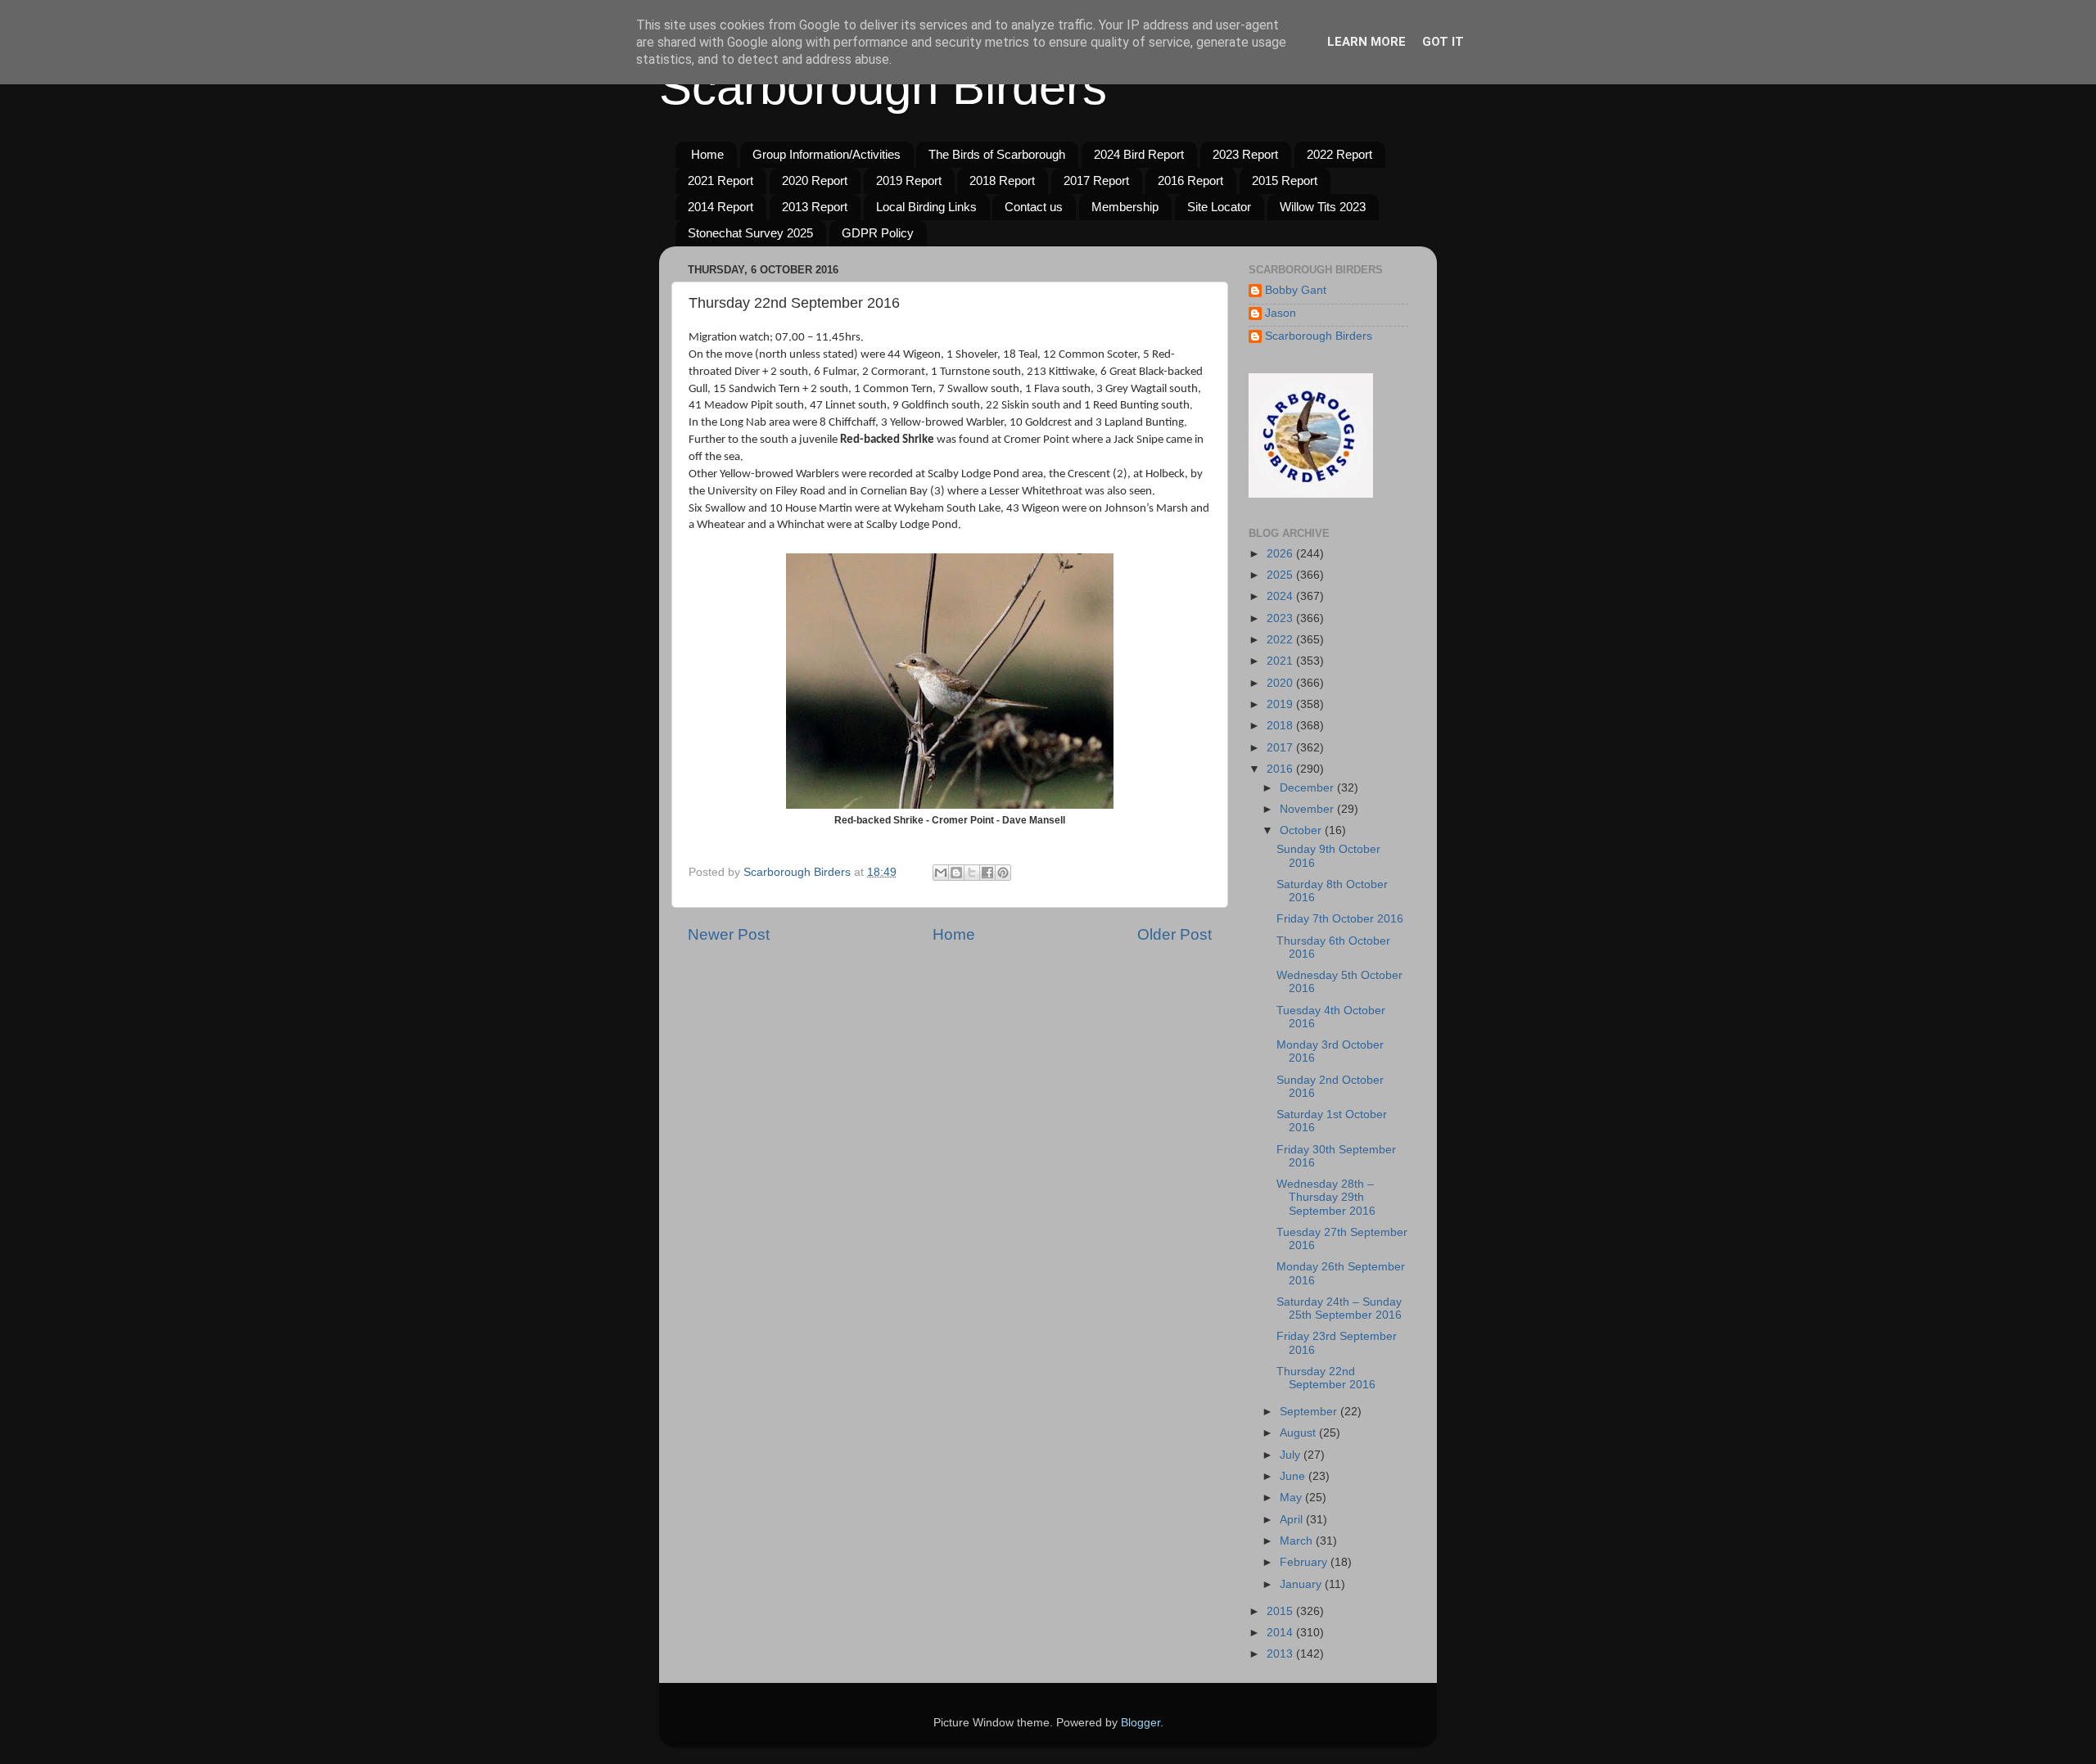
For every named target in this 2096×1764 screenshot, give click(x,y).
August (1299, 1433)
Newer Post (729, 934)
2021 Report (720, 180)
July (1292, 1455)
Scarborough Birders (883, 87)
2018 (1281, 726)
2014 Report (720, 207)
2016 (1281, 769)
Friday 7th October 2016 (1340, 919)
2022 (1281, 640)
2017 (1281, 748)
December (1308, 788)
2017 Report (1096, 180)
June (1294, 1476)
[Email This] (941, 873)
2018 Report (1002, 180)
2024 (1281, 596)
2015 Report (1285, 180)
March (1298, 1541)
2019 (1281, 704)
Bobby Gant (1296, 290)
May (1292, 1498)
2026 (1281, 554)
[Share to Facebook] (987, 873)
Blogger (1141, 1723)
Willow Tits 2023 (1323, 207)
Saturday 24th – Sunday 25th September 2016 (1339, 1308)
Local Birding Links (926, 207)
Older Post (1174, 934)
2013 (1281, 1654)
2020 (1281, 683)
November (1308, 809)
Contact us (1034, 207)
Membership (1125, 207)
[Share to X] (972, 873)
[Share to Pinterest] (1003, 873)
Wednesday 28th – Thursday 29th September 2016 (1326, 1197)
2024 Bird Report (1139, 154)
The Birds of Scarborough (997, 154)
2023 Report (1245, 154)
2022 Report (1339, 154)
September (1310, 1412)
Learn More (1366, 42)
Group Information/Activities (827, 154)
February (1305, 1562)
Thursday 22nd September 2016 (1326, 1378)
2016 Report (1190, 180)
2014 (1281, 1633)
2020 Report (815, 180)
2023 (1281, 618)
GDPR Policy (878, 233)
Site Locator (1219, 207)
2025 (1281, 575)
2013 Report (815, 207)
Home (707, 154)
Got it (1443, 42)
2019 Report (909, 180)
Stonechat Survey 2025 (750, 233)
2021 (1281, 661)
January (1302, 1584)
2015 (1281, 1611)
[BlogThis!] (956, 873)
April (1293, 1520)
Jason (1281, 313)
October (1302, 830)
